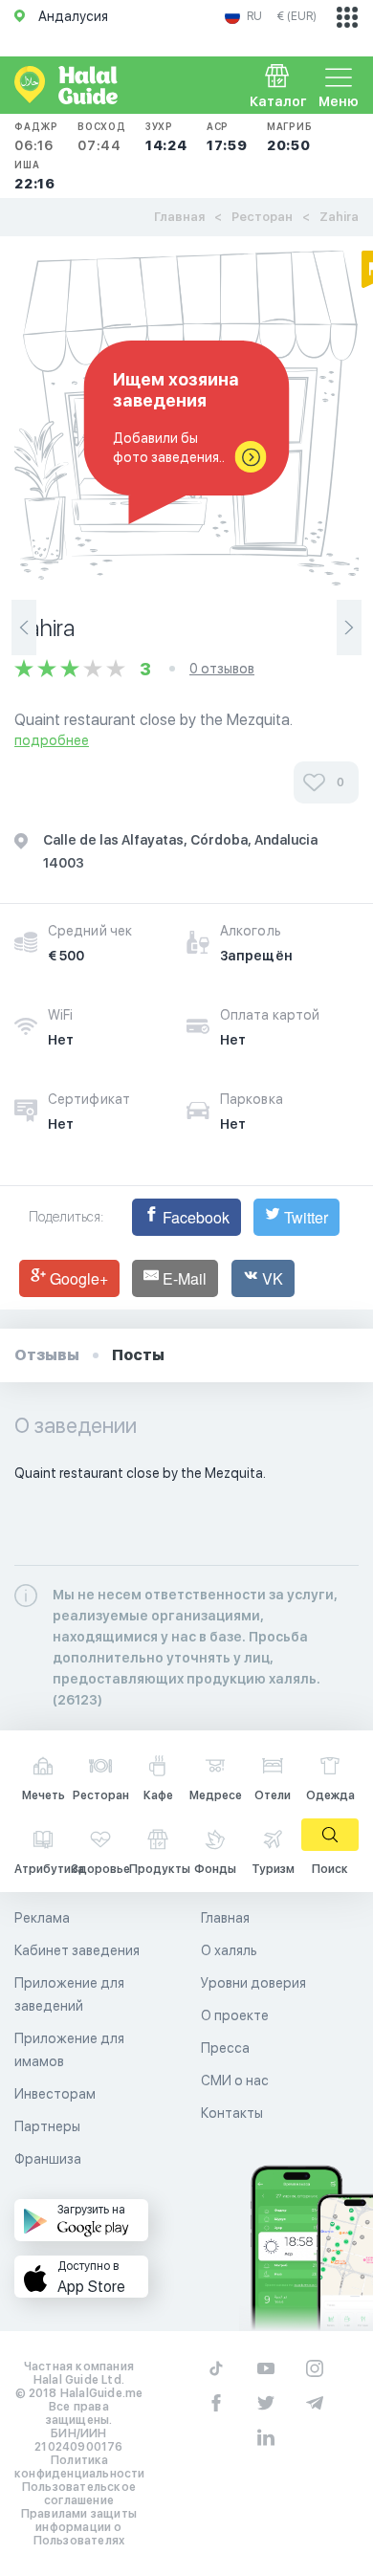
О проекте (235, 2015)
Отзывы (47, 1355)
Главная (179, 217)
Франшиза (48, 2159)
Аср (227, 137)
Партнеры (47, 2126)
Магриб (290, 137)
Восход (102, 137)
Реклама (42, 1918)
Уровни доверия (253, 1983)
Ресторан (262, 217)
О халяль (229, 1950)
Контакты (232, 2113)
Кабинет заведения (77, 1950)
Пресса (225, 2048)
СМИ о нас (235, 2081)
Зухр (166, 137)
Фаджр (36, 137)
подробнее (52, 740)
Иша (35, 175)
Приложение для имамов (69, 2050)
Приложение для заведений (69, 1994)
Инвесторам (55, 2094)
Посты (138, 1355)
